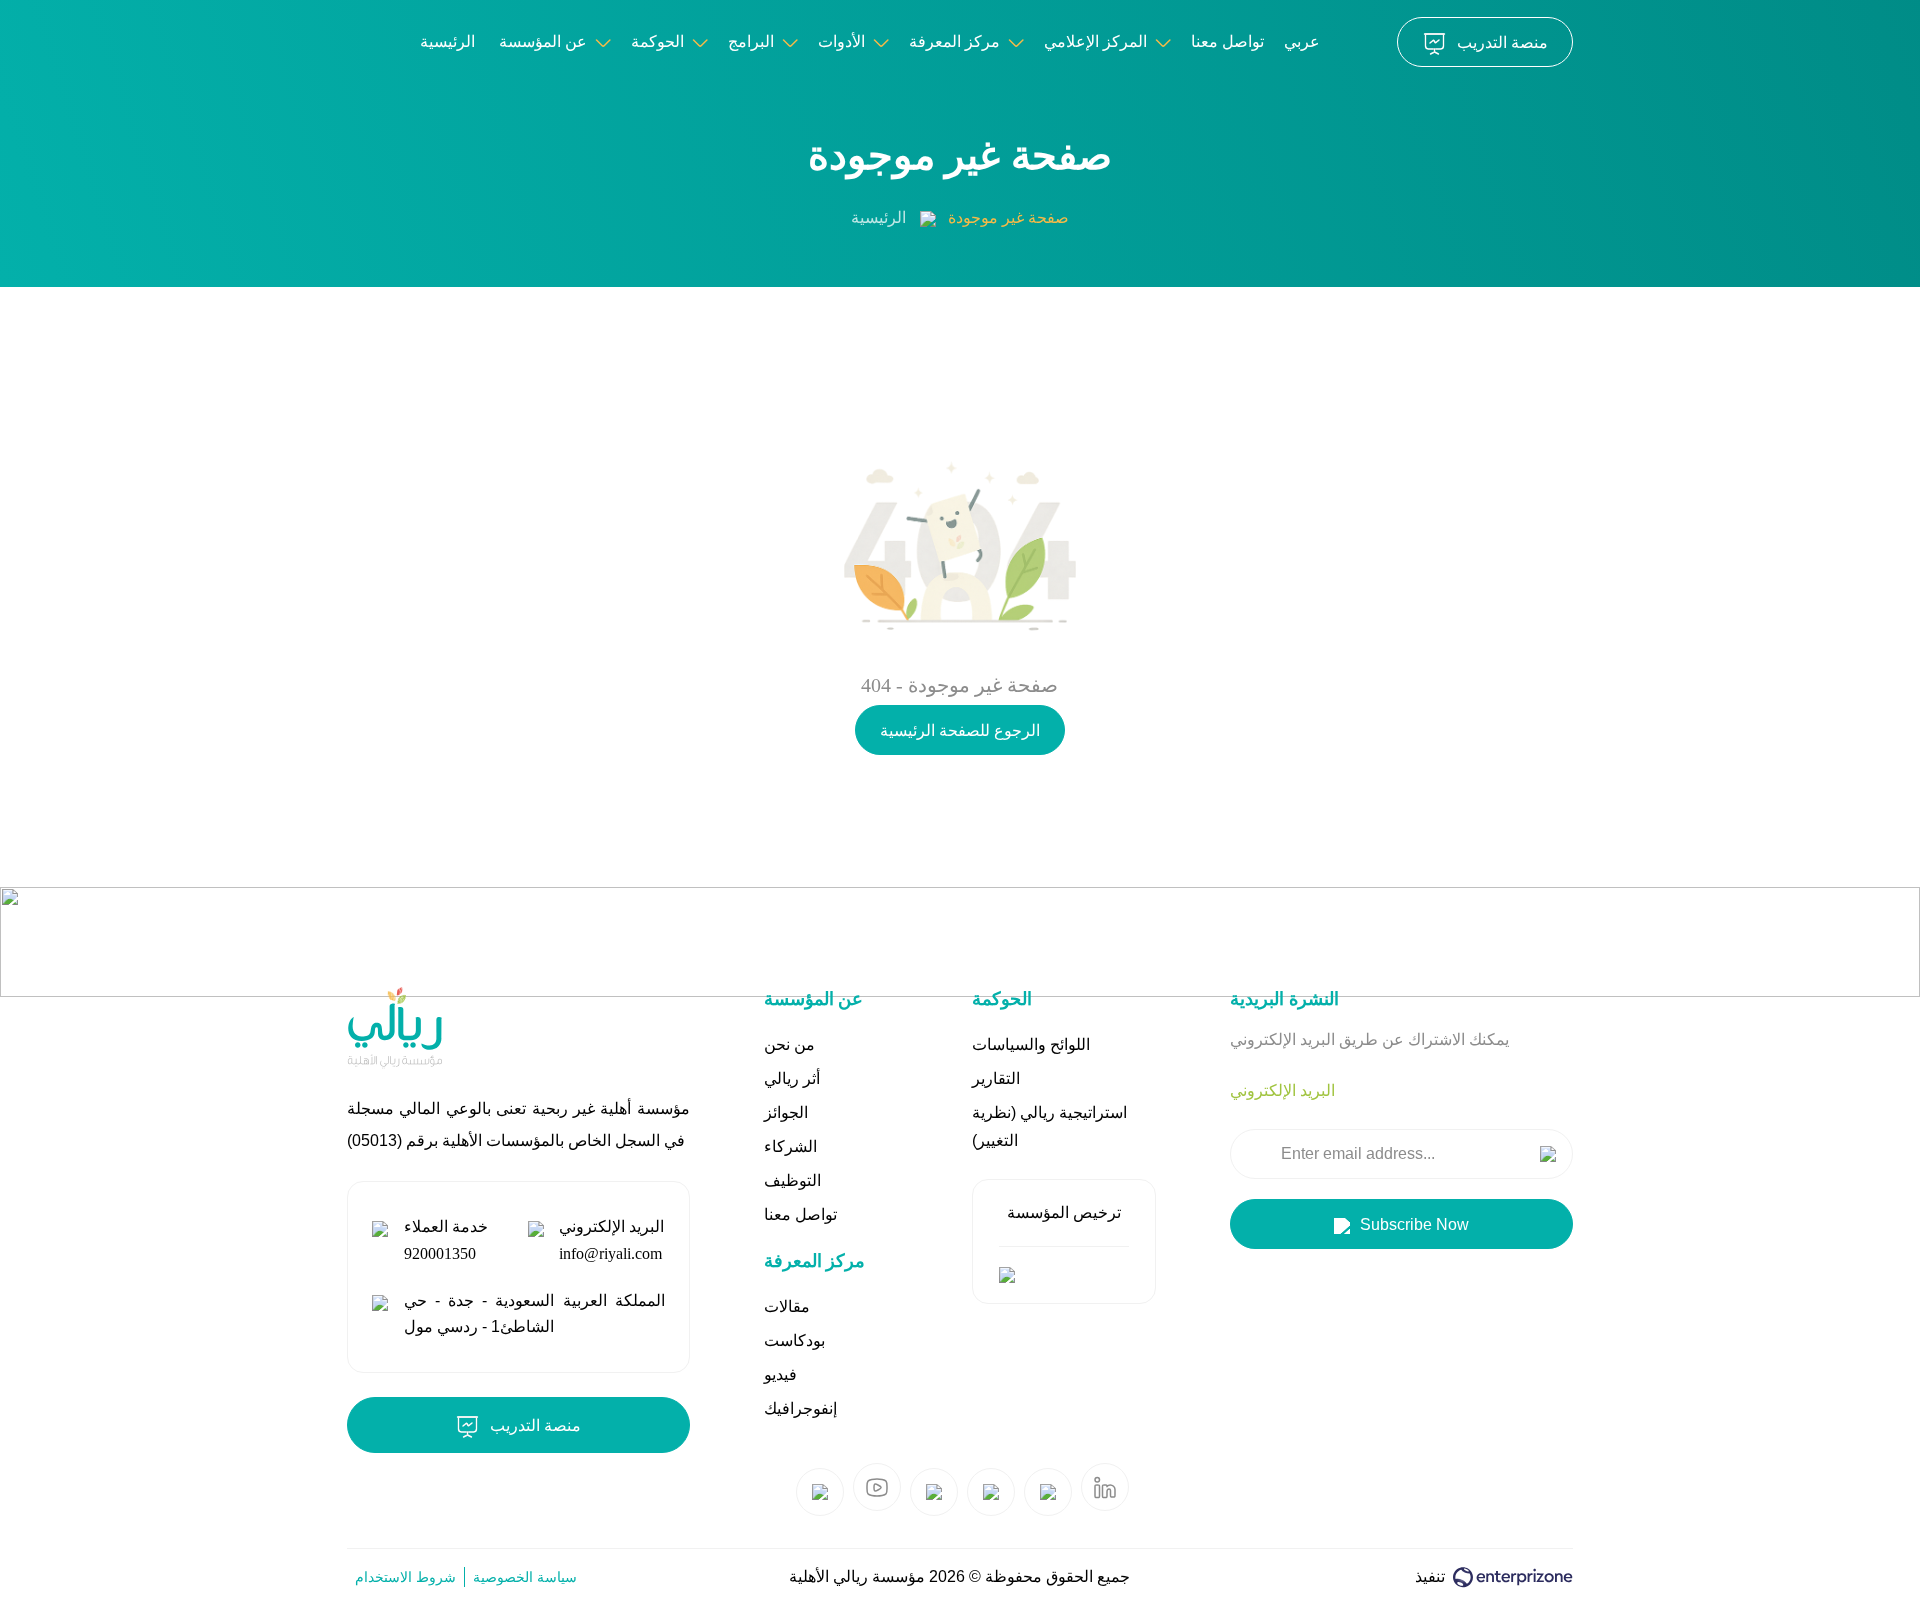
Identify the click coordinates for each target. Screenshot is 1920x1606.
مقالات (787, 1306)
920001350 (440, 1253)
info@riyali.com (610, 1253)
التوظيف (792, 1180)
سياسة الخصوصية (525, 1577)
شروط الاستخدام (405, 1577)
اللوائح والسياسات (1031, 1044)
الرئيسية (878, 217)
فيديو (780, 1374)
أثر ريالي (792, 1078)
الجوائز (786, 1112)
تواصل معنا (1227, 41)
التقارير (996, 1078)
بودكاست (794, 1340)
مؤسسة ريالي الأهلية (857, 1576)
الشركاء (790, 1146)
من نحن (789, 1044)
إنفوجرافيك (800, 1408)
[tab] (1282, 1091)
